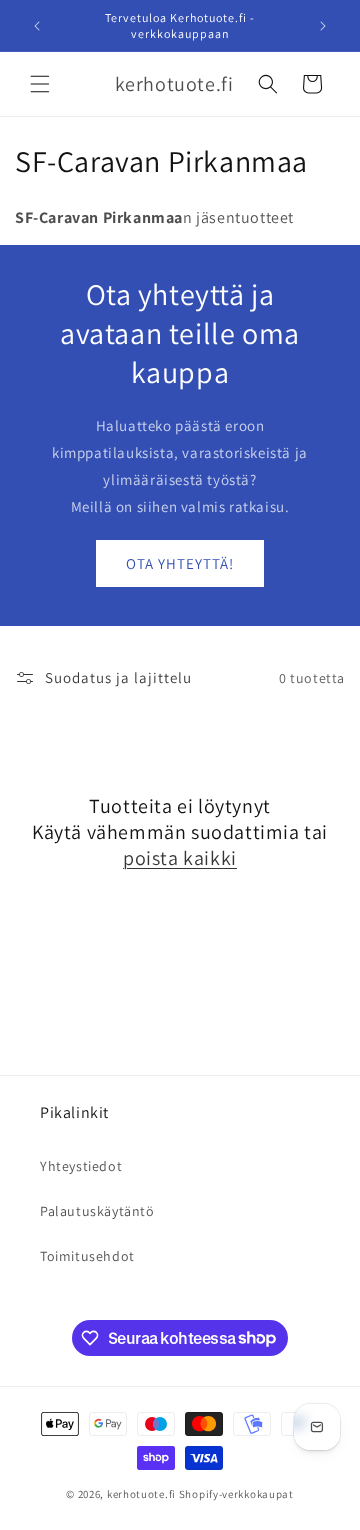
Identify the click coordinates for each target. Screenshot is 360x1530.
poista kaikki (180, 858)
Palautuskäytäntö (97, 1211)
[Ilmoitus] (323, 26)
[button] (40, 84)
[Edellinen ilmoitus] (37, 26)
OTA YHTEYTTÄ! (180, 563)
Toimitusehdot (87, 1256)
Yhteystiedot (81, 1166)
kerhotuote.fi (141, 1494)
